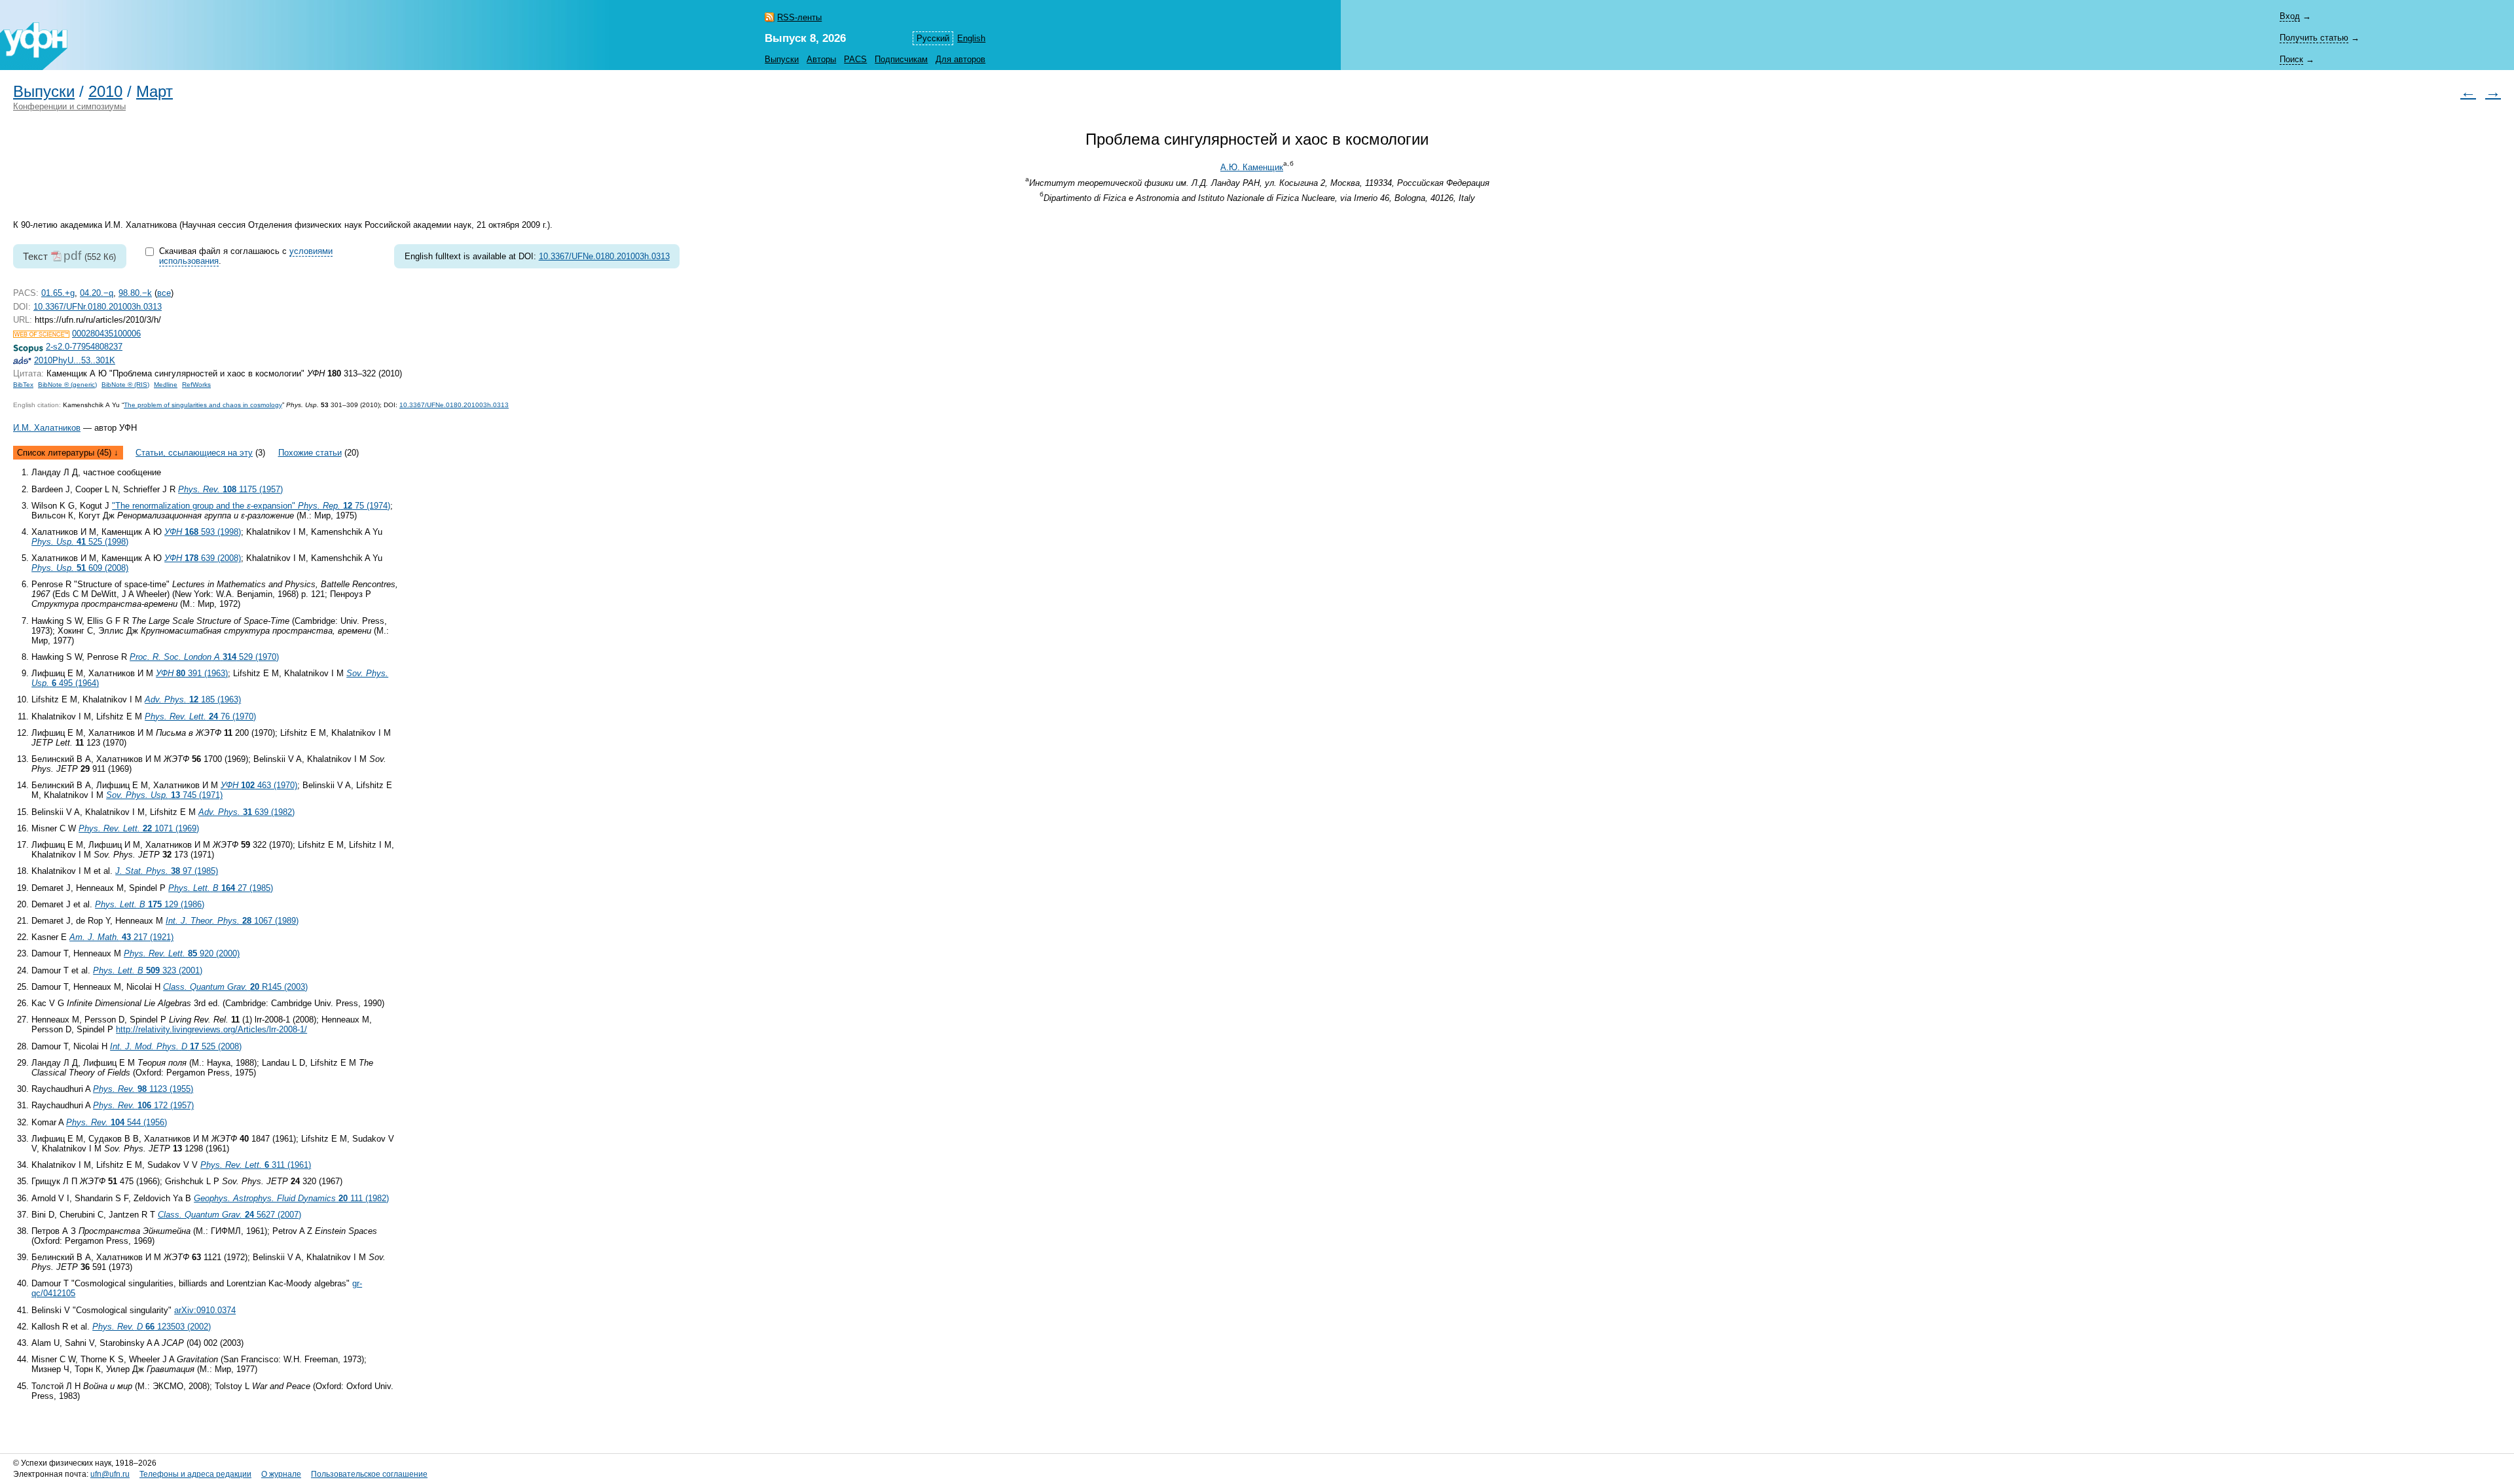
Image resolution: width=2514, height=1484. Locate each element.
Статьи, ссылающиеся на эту (194, 453)
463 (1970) (259, 785)
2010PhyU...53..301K (75, 360)
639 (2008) (203, 558)
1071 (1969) (139, 828)
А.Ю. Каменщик (1252, 167)
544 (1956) (117, 1122)
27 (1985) (221, 888)
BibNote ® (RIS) (125, 385)
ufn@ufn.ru (110, 1474)
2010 (105, 92)
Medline (166, 385)
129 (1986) (150, 904)
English (971, 38)
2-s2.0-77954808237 (84, 347)
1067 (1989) (232, 921)
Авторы (821, 59)
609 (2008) (80, 568)
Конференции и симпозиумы (69, 106)
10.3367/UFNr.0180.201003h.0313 (98, 307)
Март (155, 92)
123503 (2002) (152, 1327)
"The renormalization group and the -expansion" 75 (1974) (251, 506)
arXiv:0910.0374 (205, 1310)
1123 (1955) (143, 1089)
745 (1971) (164, 795)
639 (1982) (246, 812)
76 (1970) (200, 716)
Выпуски (782, 59)
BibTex (23, 385)
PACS (855, 59)
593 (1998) (203, 532)
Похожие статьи (310, 453)
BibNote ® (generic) (67, 385)
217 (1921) (121, 937)
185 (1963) (193, 699)
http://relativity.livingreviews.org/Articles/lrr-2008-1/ (211, 1029)
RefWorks (196, 385)
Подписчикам (901, 59)
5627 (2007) (229, 1215)
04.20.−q (97, 293)
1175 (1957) (230, 489)
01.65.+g (58, 293)
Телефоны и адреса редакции (195, 1474)
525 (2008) (176, 1046)
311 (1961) (256, 1165)
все (164, 293)
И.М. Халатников (47, 428)
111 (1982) (291, 1198)
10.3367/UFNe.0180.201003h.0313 (604, 256)
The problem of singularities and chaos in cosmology (203, 405)
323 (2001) (148, 970)
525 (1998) (80, 542)
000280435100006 (106, 334)
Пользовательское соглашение (369, 1474)
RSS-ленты (799, 17)
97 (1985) (167, 871)
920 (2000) (182, 953)
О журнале (281, 1474)
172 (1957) (143, 1105)
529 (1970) (204, 657)
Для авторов (960, 59)
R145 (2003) (235, 987)
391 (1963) (192, 673)
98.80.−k (135, 293)
